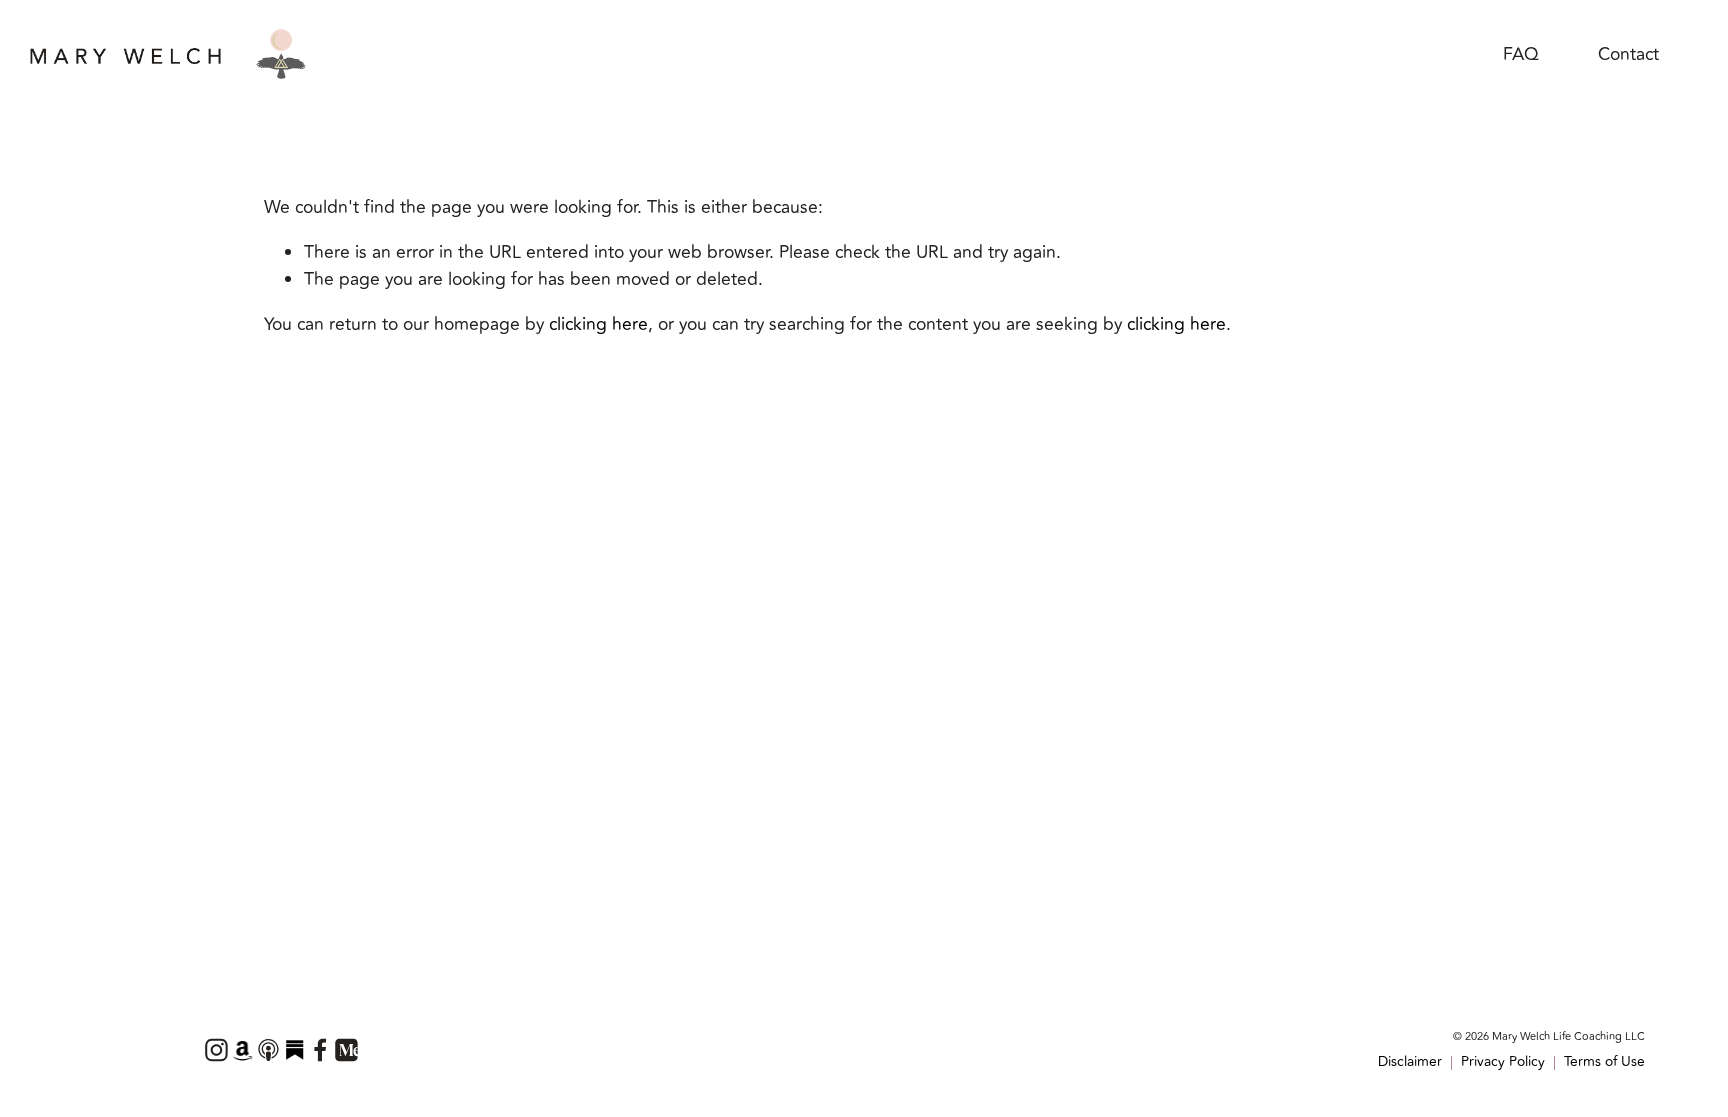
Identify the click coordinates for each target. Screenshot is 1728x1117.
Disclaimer (1410, 1061)
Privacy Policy (1503, 1061)
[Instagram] (216, 1050)
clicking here (598, 324)
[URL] (242, 1050)
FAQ (1521, 54)
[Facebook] (320, 1050)
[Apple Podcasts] (268, 1050)
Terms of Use (1604, 1061)
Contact (1628, 54)
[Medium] (346, 1050)
